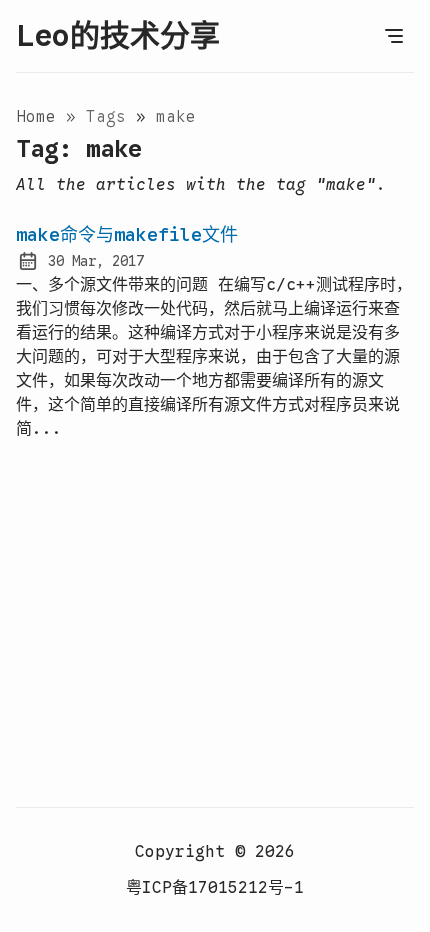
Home (36, 117)
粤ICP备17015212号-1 (215, 888)
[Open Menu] (394, 36)
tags (111, 117)
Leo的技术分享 (118, 36)
